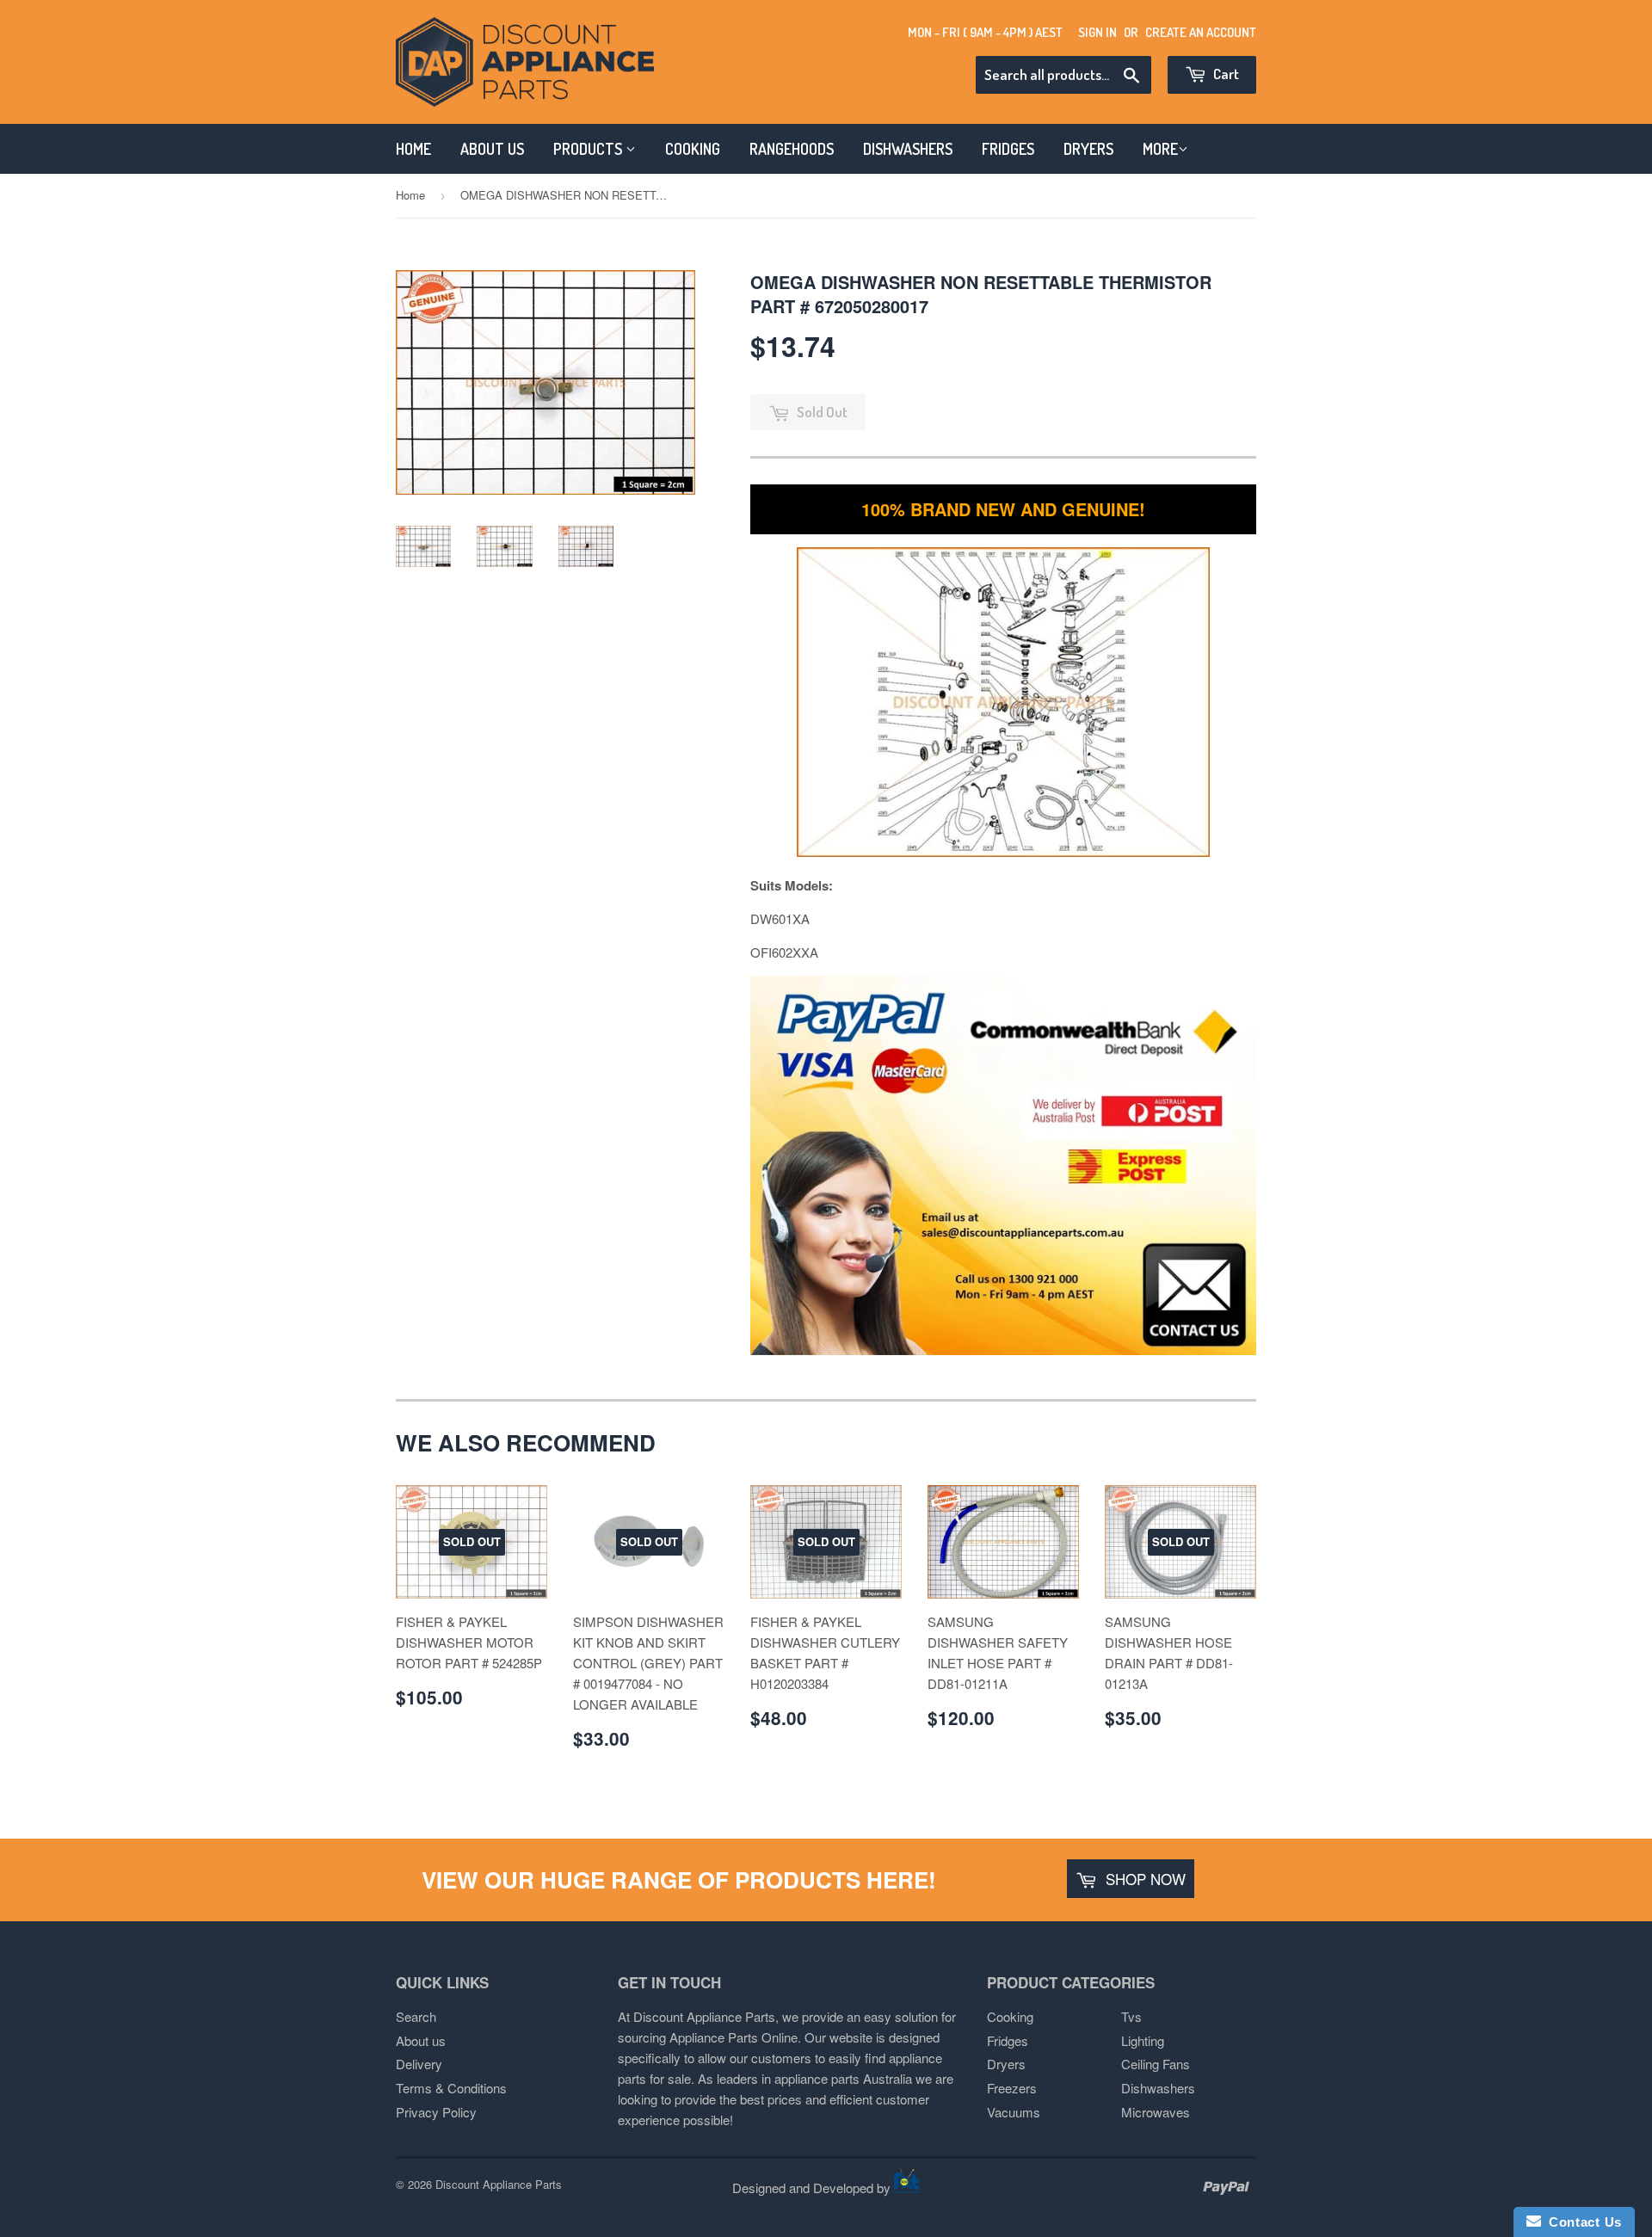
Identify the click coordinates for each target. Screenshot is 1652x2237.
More (1160, 149)
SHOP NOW (1143, 1879)
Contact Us (1581, 2222)
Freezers (1012, 2088)
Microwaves (1156, 2112)
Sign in (1097, 32)
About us (421, 2040)
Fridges (1008, 2040)
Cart (1225, 74)
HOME (413, 149)
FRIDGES (1008, 149)
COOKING (693, 149)
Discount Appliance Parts (499, 2184)
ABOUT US (492, 149)
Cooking (1010, 2016)
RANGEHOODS (792, 149)
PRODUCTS (589, 149)
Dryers (1006, 2064)
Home (410, 195)
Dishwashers (1158, 2088)
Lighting (1143, 2040)
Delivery (419, 2064)
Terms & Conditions (451, 2088)
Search (416, 2016)
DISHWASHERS (908, 149)
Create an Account (1201, 32)
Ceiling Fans (1156, 2064)
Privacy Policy (436, 2112)
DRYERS (1088, 149)
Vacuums (1014, 2112)
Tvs (1131, 2016)
